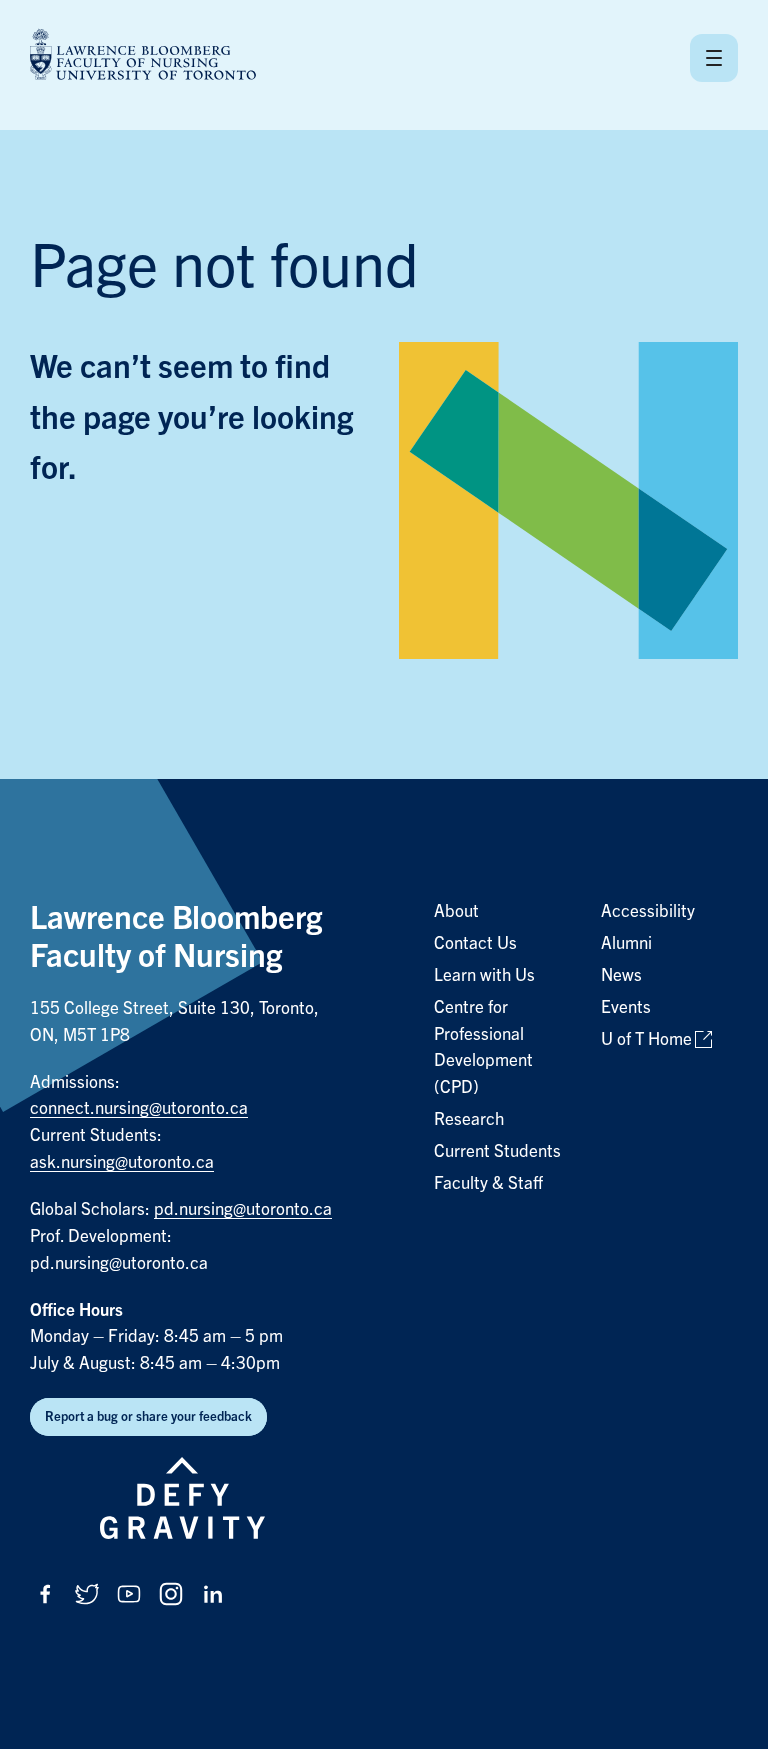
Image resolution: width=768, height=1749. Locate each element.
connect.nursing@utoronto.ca (139, 1108)
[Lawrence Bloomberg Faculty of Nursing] (143, 57)
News (621, 975)
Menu (714, 58)
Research (469, 1119)
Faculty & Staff (488, 1183)
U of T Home (646, 1039)
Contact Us (475, 943)
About (456, 911)
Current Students (497, 1151)
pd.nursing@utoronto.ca (243, 1209)
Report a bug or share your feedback (148, 1416)
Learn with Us (484, 975)
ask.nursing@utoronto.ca (122, 1162)
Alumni (626, 943)
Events (626, 1007)
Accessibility (648, 911)
